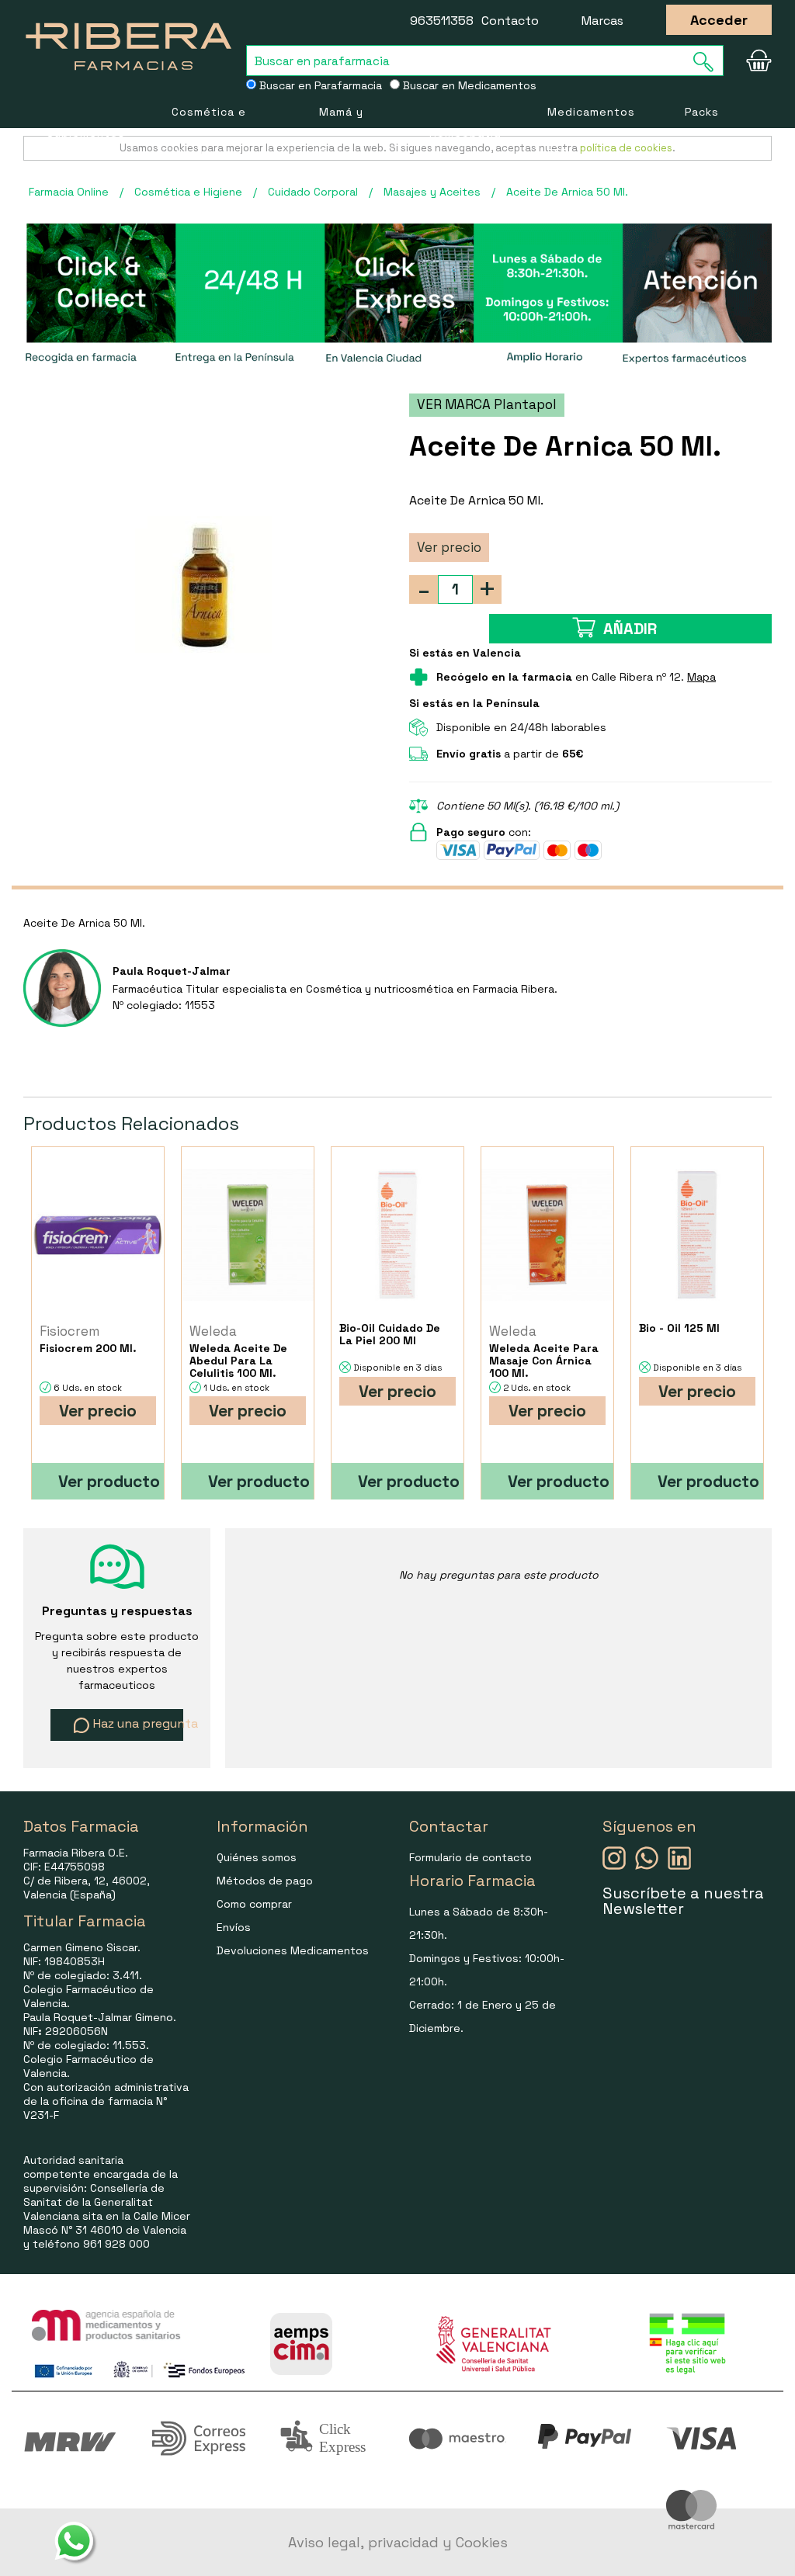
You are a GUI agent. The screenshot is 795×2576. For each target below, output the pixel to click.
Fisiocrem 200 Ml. (88, 1348)
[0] (756, 61)
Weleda (213, 1331)
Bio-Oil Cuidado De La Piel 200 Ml (390, 1334)
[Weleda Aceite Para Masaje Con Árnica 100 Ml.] (547, 1234)
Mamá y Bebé (341, 132)
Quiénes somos (257, 1857)
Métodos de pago (265, 1881)
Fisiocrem (69, 1331)
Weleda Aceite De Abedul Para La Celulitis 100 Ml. (238, 1361)
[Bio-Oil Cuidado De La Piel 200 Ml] (397, 1234)
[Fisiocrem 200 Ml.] (98, 1234)
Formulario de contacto (470, 1857)
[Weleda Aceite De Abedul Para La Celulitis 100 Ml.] (248, 1234)
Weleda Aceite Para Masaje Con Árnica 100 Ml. (544, 1361)
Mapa (701, 677)
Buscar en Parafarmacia (319, 85)
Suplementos (86, 133)
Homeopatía (465, 133)
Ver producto (109, 1481)
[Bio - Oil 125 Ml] (697, 1234)
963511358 (442, 21)
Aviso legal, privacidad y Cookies (398, 2542)
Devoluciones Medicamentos (293, 1950)
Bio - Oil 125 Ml (679, 1328)
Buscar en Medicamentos (468, 85)
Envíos (234, 1927)
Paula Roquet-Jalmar (172, 971)
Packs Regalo (705, 132)
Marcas (602, 21)
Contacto (510, 21)
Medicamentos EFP (591, 132)
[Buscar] (708, 62)
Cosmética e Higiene (209, 132)
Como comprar (254, 1904)
